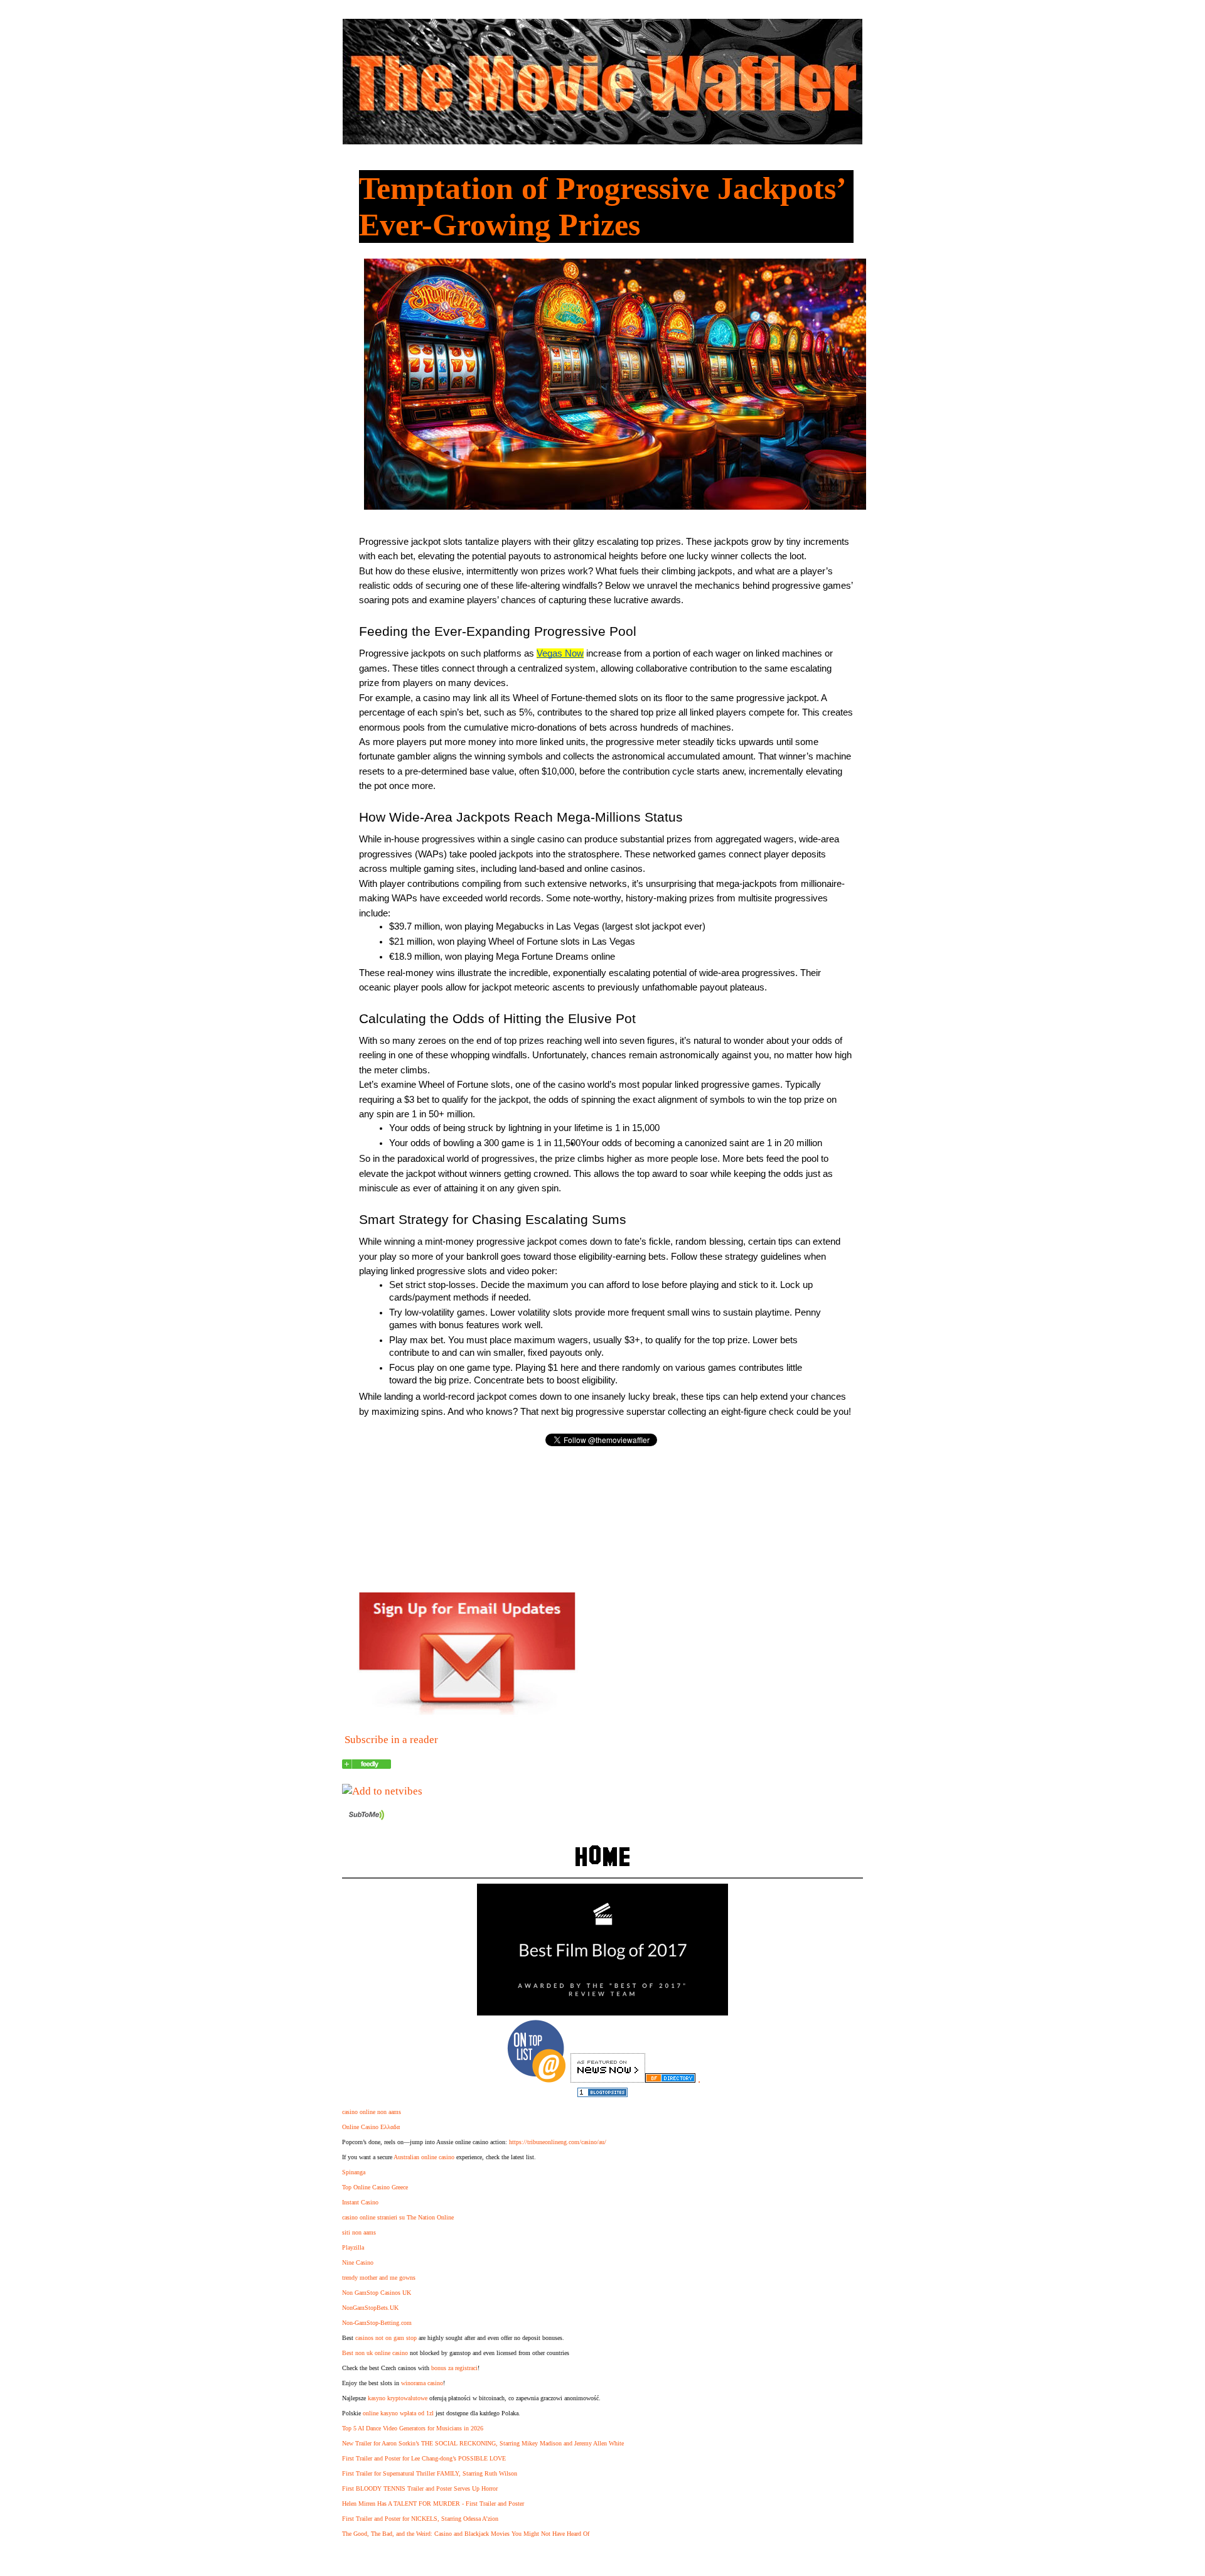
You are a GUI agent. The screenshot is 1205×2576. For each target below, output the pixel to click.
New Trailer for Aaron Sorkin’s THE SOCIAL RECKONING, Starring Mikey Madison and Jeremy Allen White (483, 2443)
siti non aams (359, 2232)
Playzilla (353, 2247)
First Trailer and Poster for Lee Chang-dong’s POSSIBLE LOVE (424, 2458)
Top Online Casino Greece (375, 2187)
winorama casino (422, 2383)
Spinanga (354, 2172)
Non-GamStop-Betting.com (377, 2323)
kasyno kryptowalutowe (398, 2398)
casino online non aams (372, 2112)
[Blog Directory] (670, 2079)
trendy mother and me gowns (379, 2278)
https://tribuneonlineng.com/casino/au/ (558, 2142)
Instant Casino (360, 2202)
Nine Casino (358, 2262)
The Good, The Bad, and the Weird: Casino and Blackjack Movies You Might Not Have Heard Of (466, 2534)
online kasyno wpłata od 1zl (398, 2413)
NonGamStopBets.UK (370, 2308)
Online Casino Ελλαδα (371, 2127)
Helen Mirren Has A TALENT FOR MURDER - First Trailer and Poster (433, 2504)
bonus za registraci (454, 2368)
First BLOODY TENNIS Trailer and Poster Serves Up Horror (420, 2488)
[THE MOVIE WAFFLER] (367, 1765)
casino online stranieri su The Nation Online (398, 2217)
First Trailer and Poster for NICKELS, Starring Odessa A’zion (420, 2519)
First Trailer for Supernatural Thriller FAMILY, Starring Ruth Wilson (430, 2473)
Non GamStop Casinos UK (377, 2293)
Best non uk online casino (375, 2353)
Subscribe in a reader (391, 1740)
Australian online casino (424, 2157)
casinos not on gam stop (386, 2338)
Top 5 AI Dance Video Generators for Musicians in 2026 (413, 2428)
